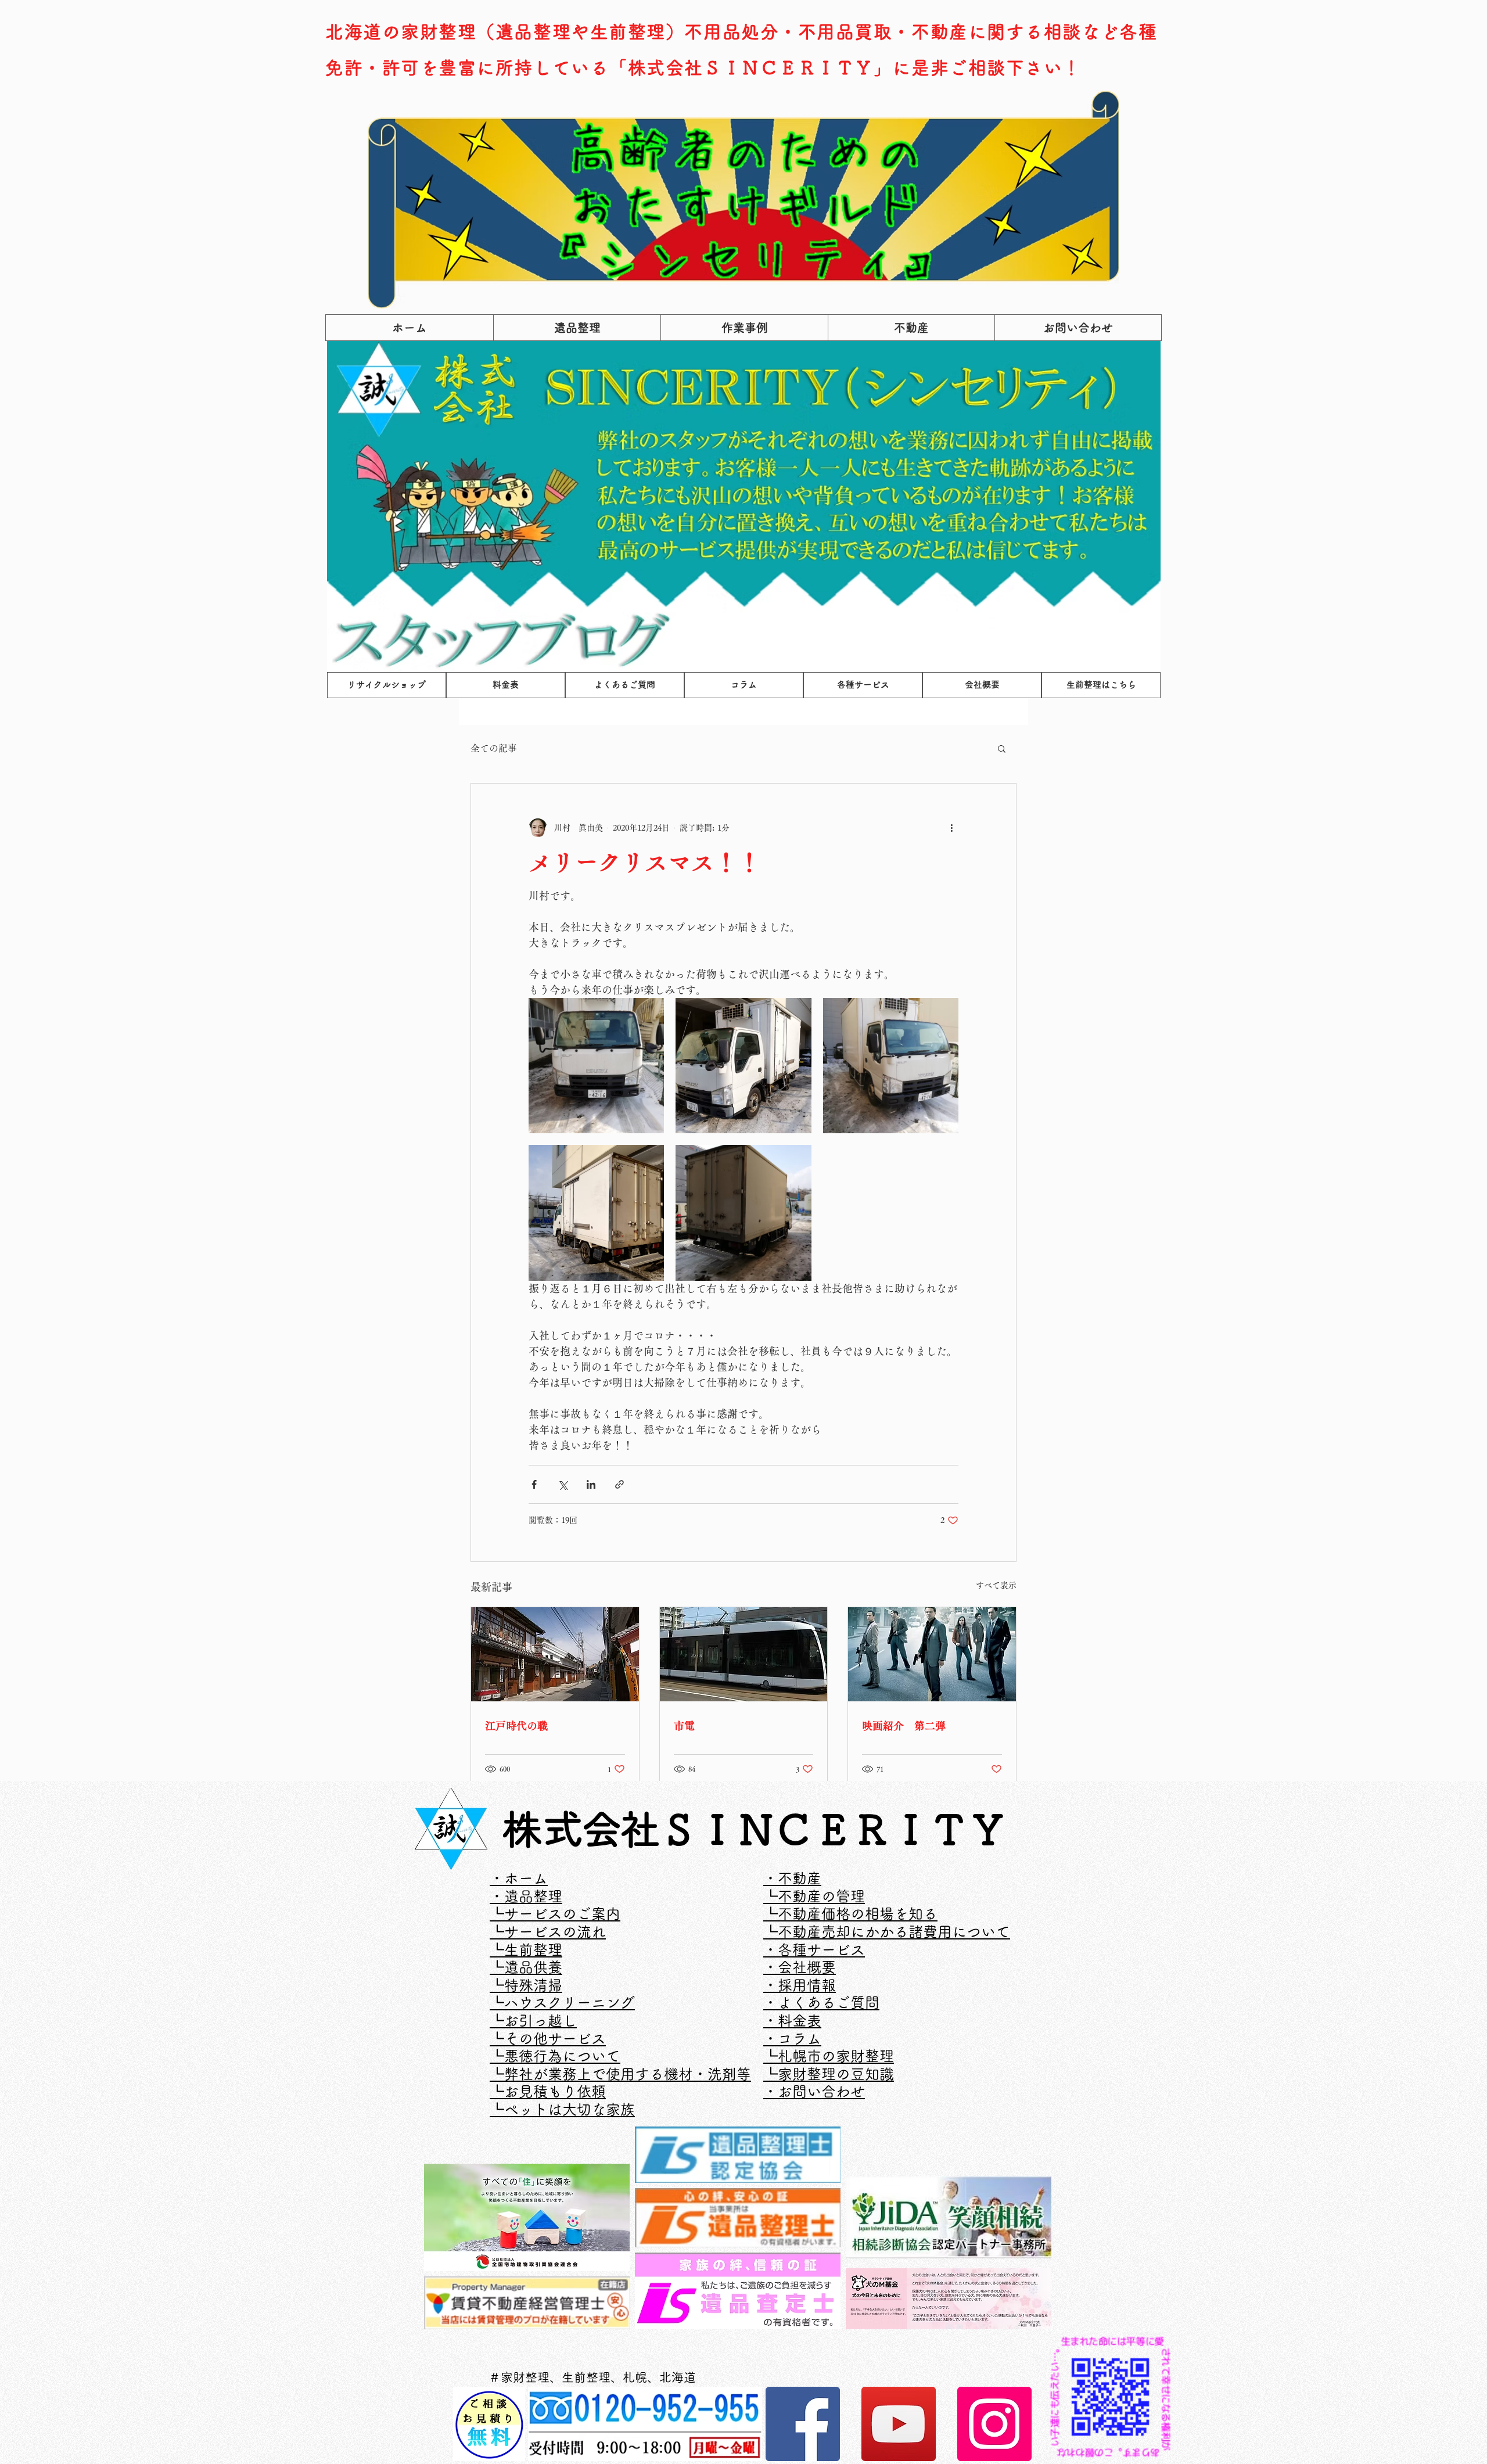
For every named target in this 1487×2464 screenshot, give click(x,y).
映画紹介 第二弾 (904, 1726)
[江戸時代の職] (555, 1654)
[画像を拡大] (596, 1066)
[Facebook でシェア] (534, 1484)
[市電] (744, 1654)
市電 (684, 1726)
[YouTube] (899, 2424)
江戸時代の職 (516, 1726)
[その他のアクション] (951, 828)
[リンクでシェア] (619, 1484)
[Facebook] (803, 2424)
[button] (1002, 748)
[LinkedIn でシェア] (591, 1484)
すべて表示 (996, 1585)
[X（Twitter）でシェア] (563, 1484)
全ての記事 (494, 748)
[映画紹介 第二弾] (932, 1654)
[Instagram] (994, 2424)
